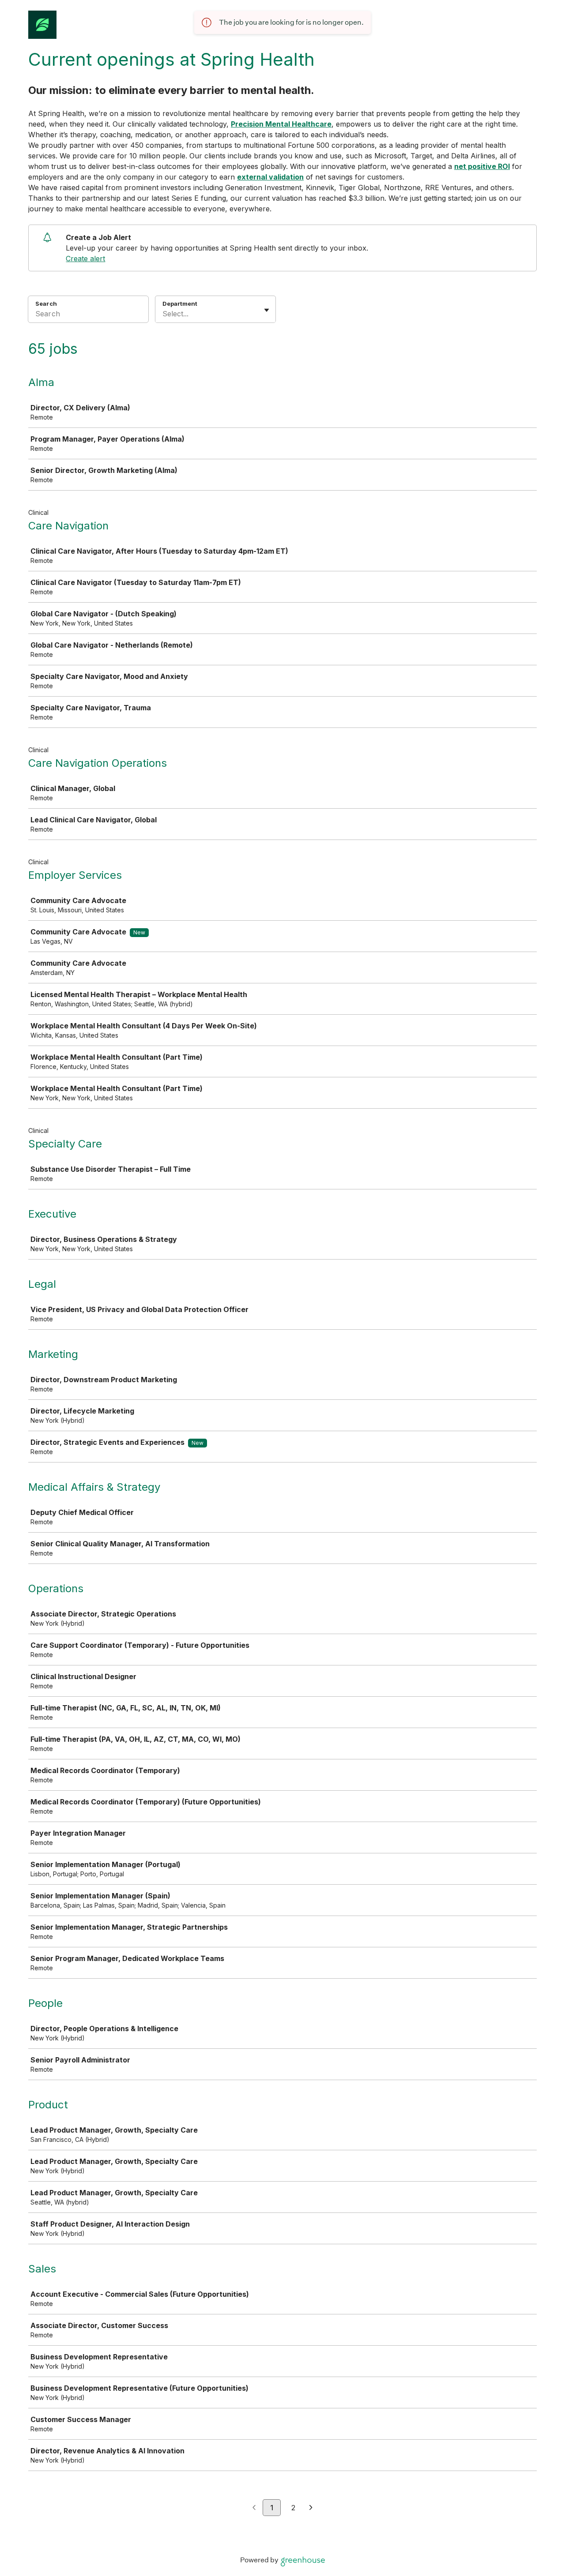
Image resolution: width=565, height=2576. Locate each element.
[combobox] (164, 314)
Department (180, 304)
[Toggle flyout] (267, 310)
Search (46, 304)
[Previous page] (254, 2508)
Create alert (85, 259)
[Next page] (311, 2508)
